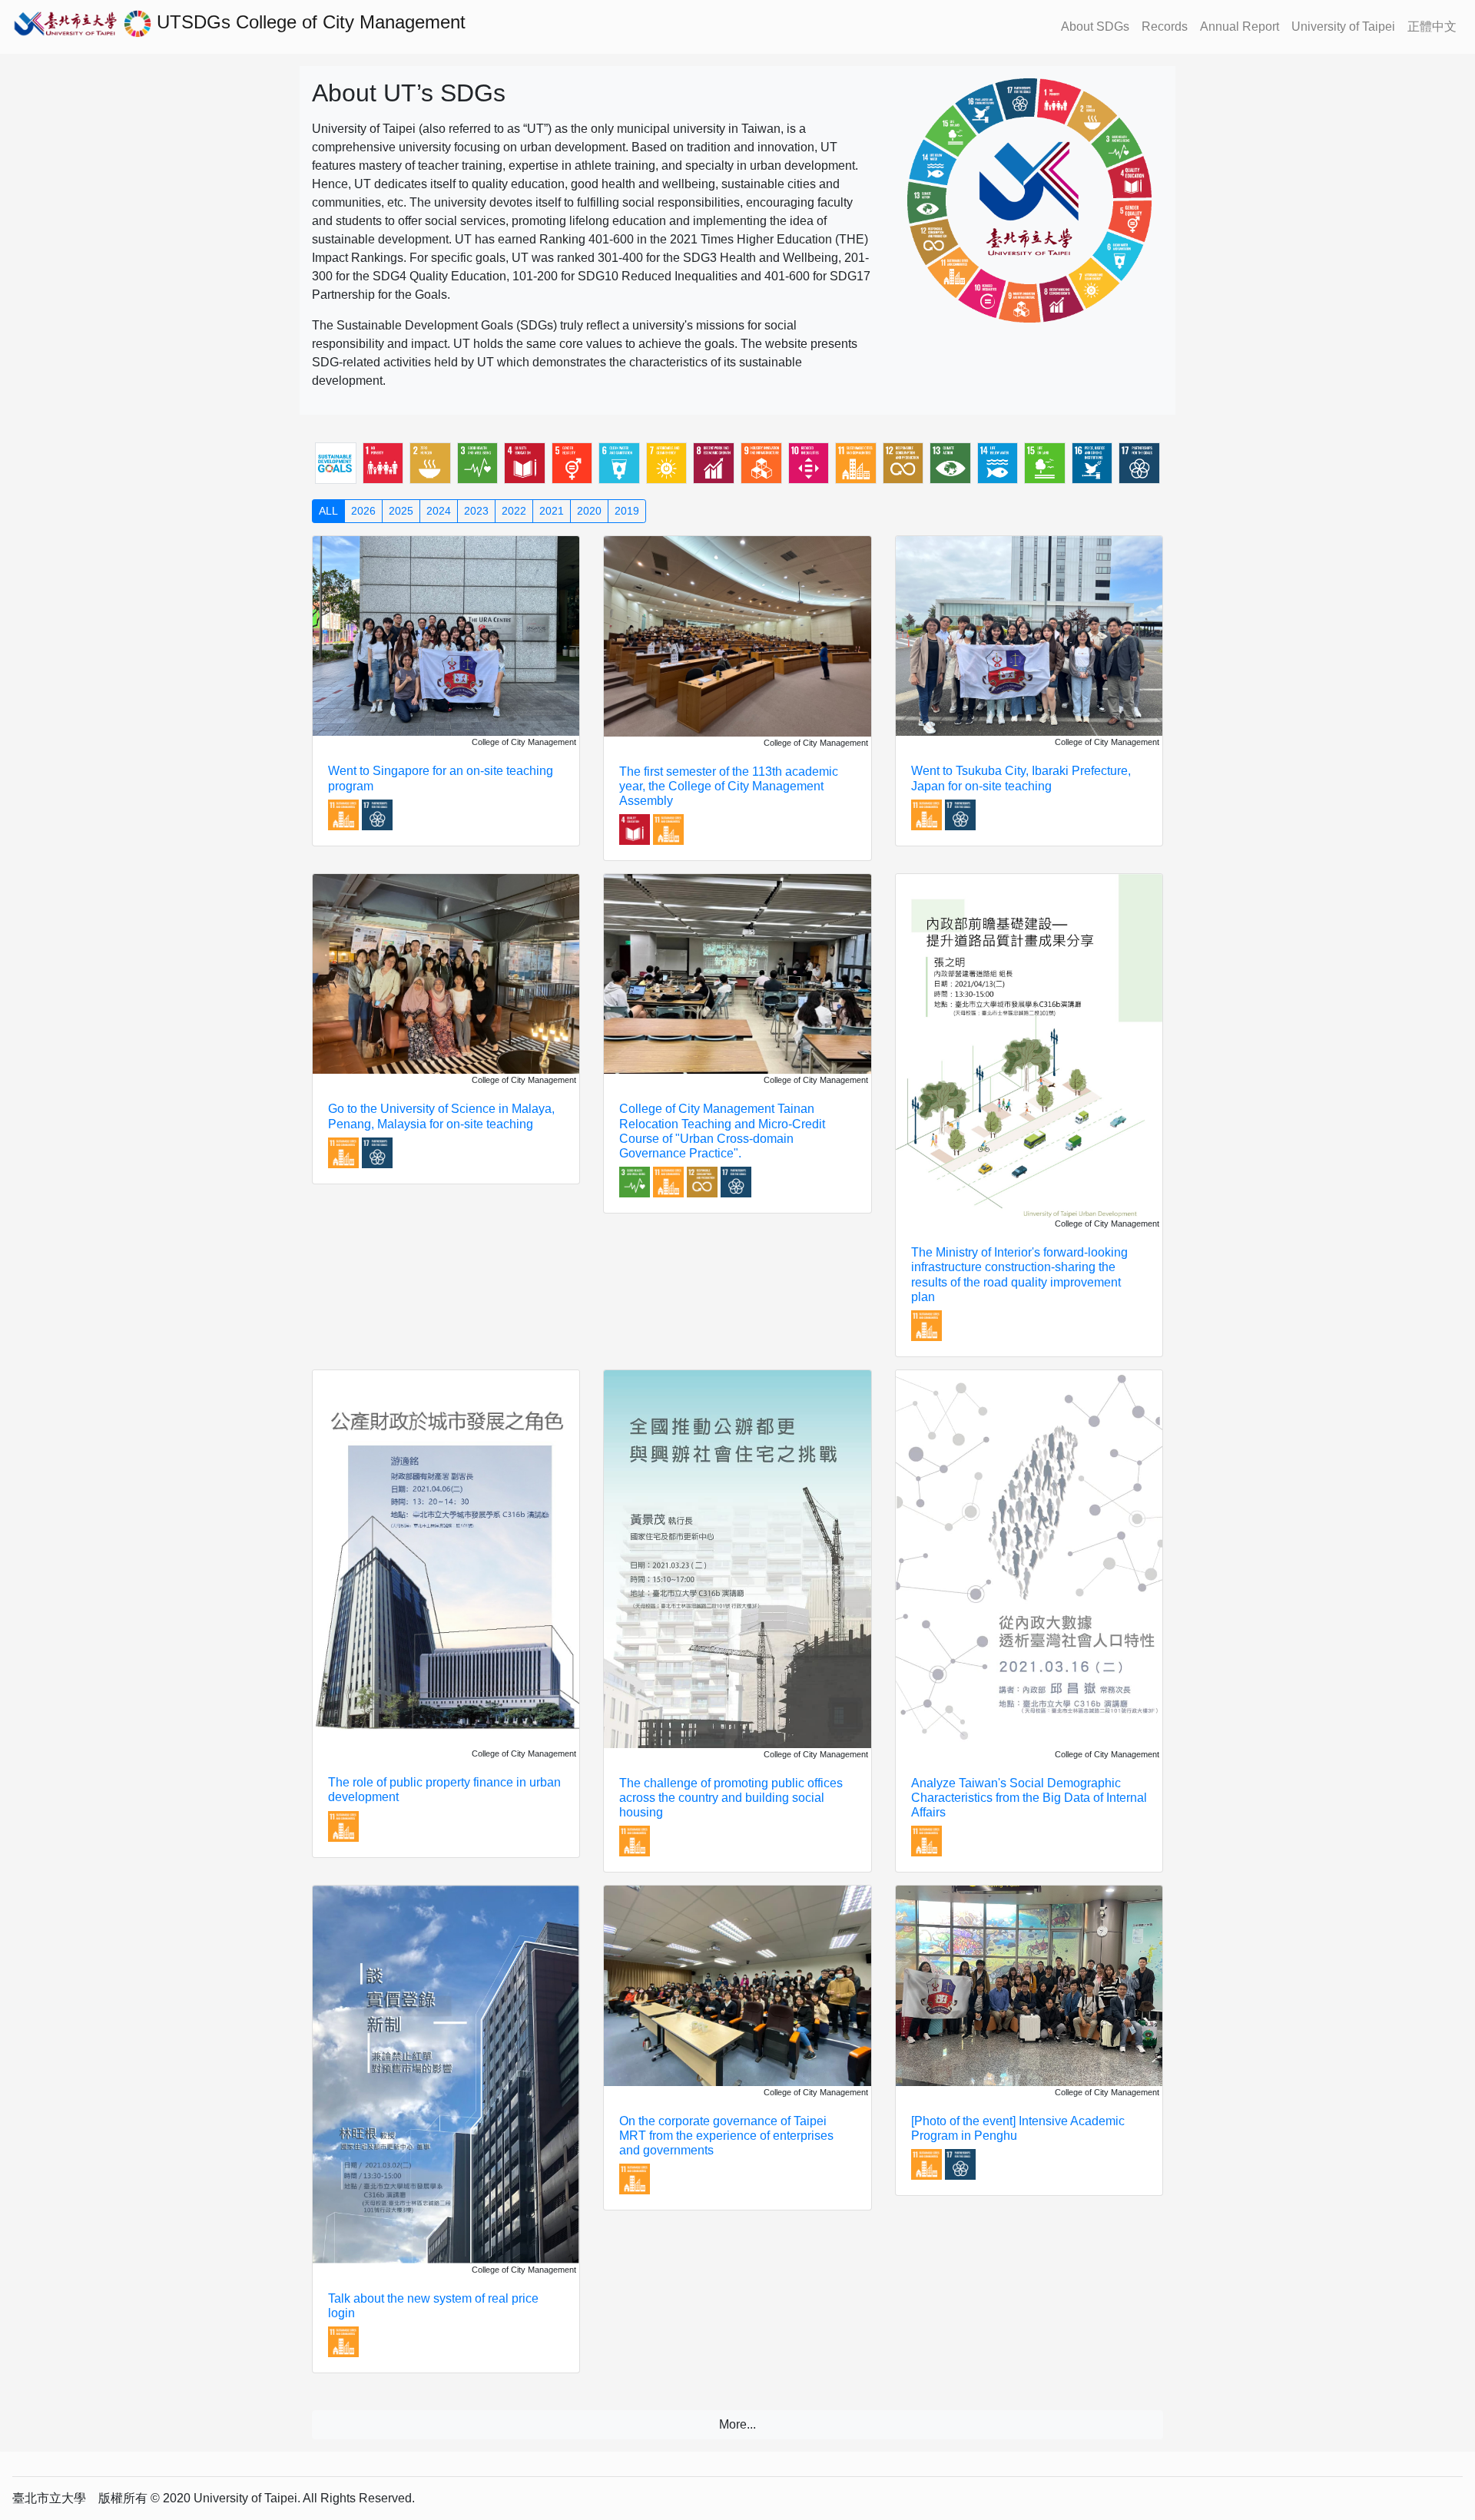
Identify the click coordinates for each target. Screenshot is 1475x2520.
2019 (627, 511)
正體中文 (1432, 26)
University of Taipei (1343, 26)
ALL (328, 511)
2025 (401, 511)
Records (1165, 26)
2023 (476, 511)
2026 (363, 511)
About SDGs (1095, 26)
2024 (439, 511)
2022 (514, 511)
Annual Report (1240, 26)
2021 (552, 511)
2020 (589, 511)
